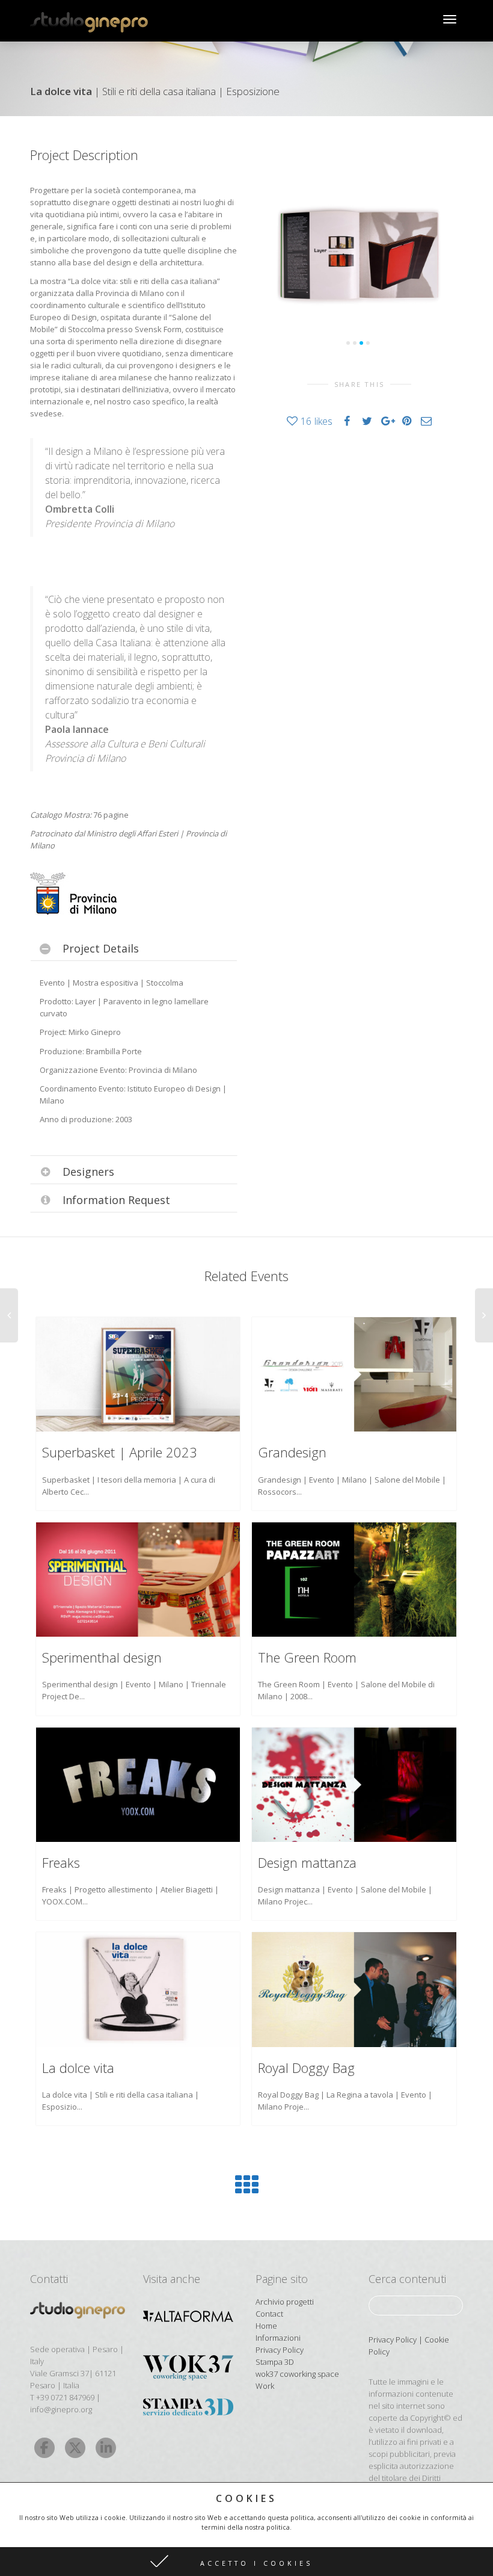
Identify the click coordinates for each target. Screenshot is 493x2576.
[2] (355, 343)
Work (265, 2386)
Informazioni (278, 2338)
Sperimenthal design (102, 1657)
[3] (361, 343)
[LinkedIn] (106, 2448)
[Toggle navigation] (450, 19)
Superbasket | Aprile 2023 (120, 1452)
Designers (88, 1172)
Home (266, 2326)
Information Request (116, 1200)
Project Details (101, 948)
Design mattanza (307, 1862)
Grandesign (292, 1452)
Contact (269, 2314)
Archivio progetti (285, 2302)
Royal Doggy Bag (306, 2068)
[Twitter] (75, 2448)
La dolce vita (78, 2068)
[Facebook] (44, 2448)
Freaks (61, 1862)
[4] (368, 343)
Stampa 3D (275, 2362)
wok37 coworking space (297, 2374)
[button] (246, 2562)
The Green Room (307, 1657)
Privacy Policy (280, 2350)
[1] (348, 343)
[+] (138, 1375)
